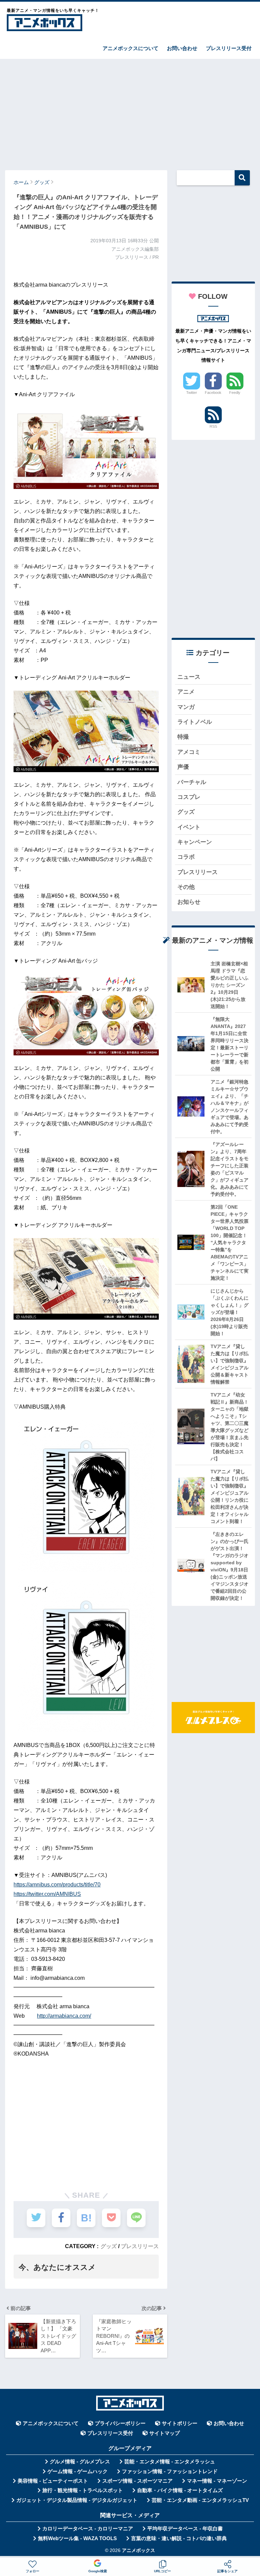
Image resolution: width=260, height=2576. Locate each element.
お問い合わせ (182, 48)
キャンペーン (195, 842)
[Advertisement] (130, 111)
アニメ (186, 692)
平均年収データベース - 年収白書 (185, 2529)
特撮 (183, 737)
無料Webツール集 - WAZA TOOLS (77, 2538)
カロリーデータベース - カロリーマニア (88, 2529)
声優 (183, 767)
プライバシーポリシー (120, 2423)
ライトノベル (195, 722)
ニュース (189, 677)
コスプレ (189, 797)
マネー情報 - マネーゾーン (217, 2481)
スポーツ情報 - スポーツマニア (137, 2481)
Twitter (192, 393)
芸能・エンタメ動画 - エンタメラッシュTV (200, 2500)
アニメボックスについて (131, 48)
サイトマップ (165, 2433)
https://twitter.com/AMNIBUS (47, 1894)
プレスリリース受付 (229, 48)
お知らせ (189, 902)
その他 (186, 887)
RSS (213, 426)
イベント (189, 827)
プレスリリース (140, 2246)
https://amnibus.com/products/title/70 (57, 1885)
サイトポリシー (180, 2423)
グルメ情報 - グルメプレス (80, 2462)
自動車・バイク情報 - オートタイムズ (180, 2490)
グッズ (109, 2246)
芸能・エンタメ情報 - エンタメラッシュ (170, 2462)
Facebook (213, 393)
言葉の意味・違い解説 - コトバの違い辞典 (179, 2538)
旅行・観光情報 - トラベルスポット (83, 2490)
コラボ (186, 857)
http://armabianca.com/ (64, 2016)
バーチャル (192, 782)
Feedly (235, 393)
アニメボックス (138, 2550)
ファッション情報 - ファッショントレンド (170, 2471)
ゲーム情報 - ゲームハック (78, 2471)
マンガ (186, 707)
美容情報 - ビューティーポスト (53, 2481)
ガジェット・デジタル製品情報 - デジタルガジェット (77, 2500)
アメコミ (189, 752)
